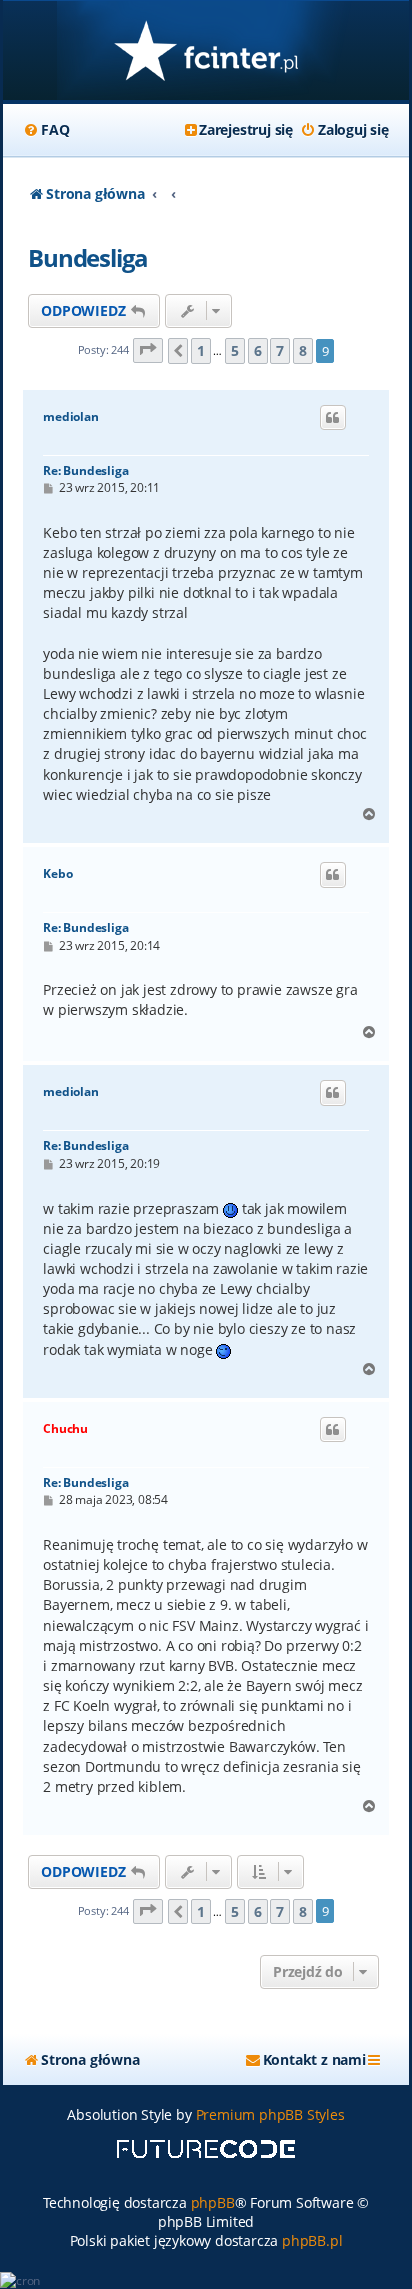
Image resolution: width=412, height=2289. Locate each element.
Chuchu (65, 1428)
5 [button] (235, 350)
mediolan (70, 417)
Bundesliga (88, 257)
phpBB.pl (312, 2240)
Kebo (57, 874)
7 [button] (280, 350)
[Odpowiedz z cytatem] (333, 418)
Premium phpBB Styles (270, 2114)
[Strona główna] (206, 52)
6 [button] (258, 350)
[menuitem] (46, 130)
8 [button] (303, 350)
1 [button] (201, 350)
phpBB (213, 2202)
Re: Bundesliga (85, 470)
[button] (148, 350)
